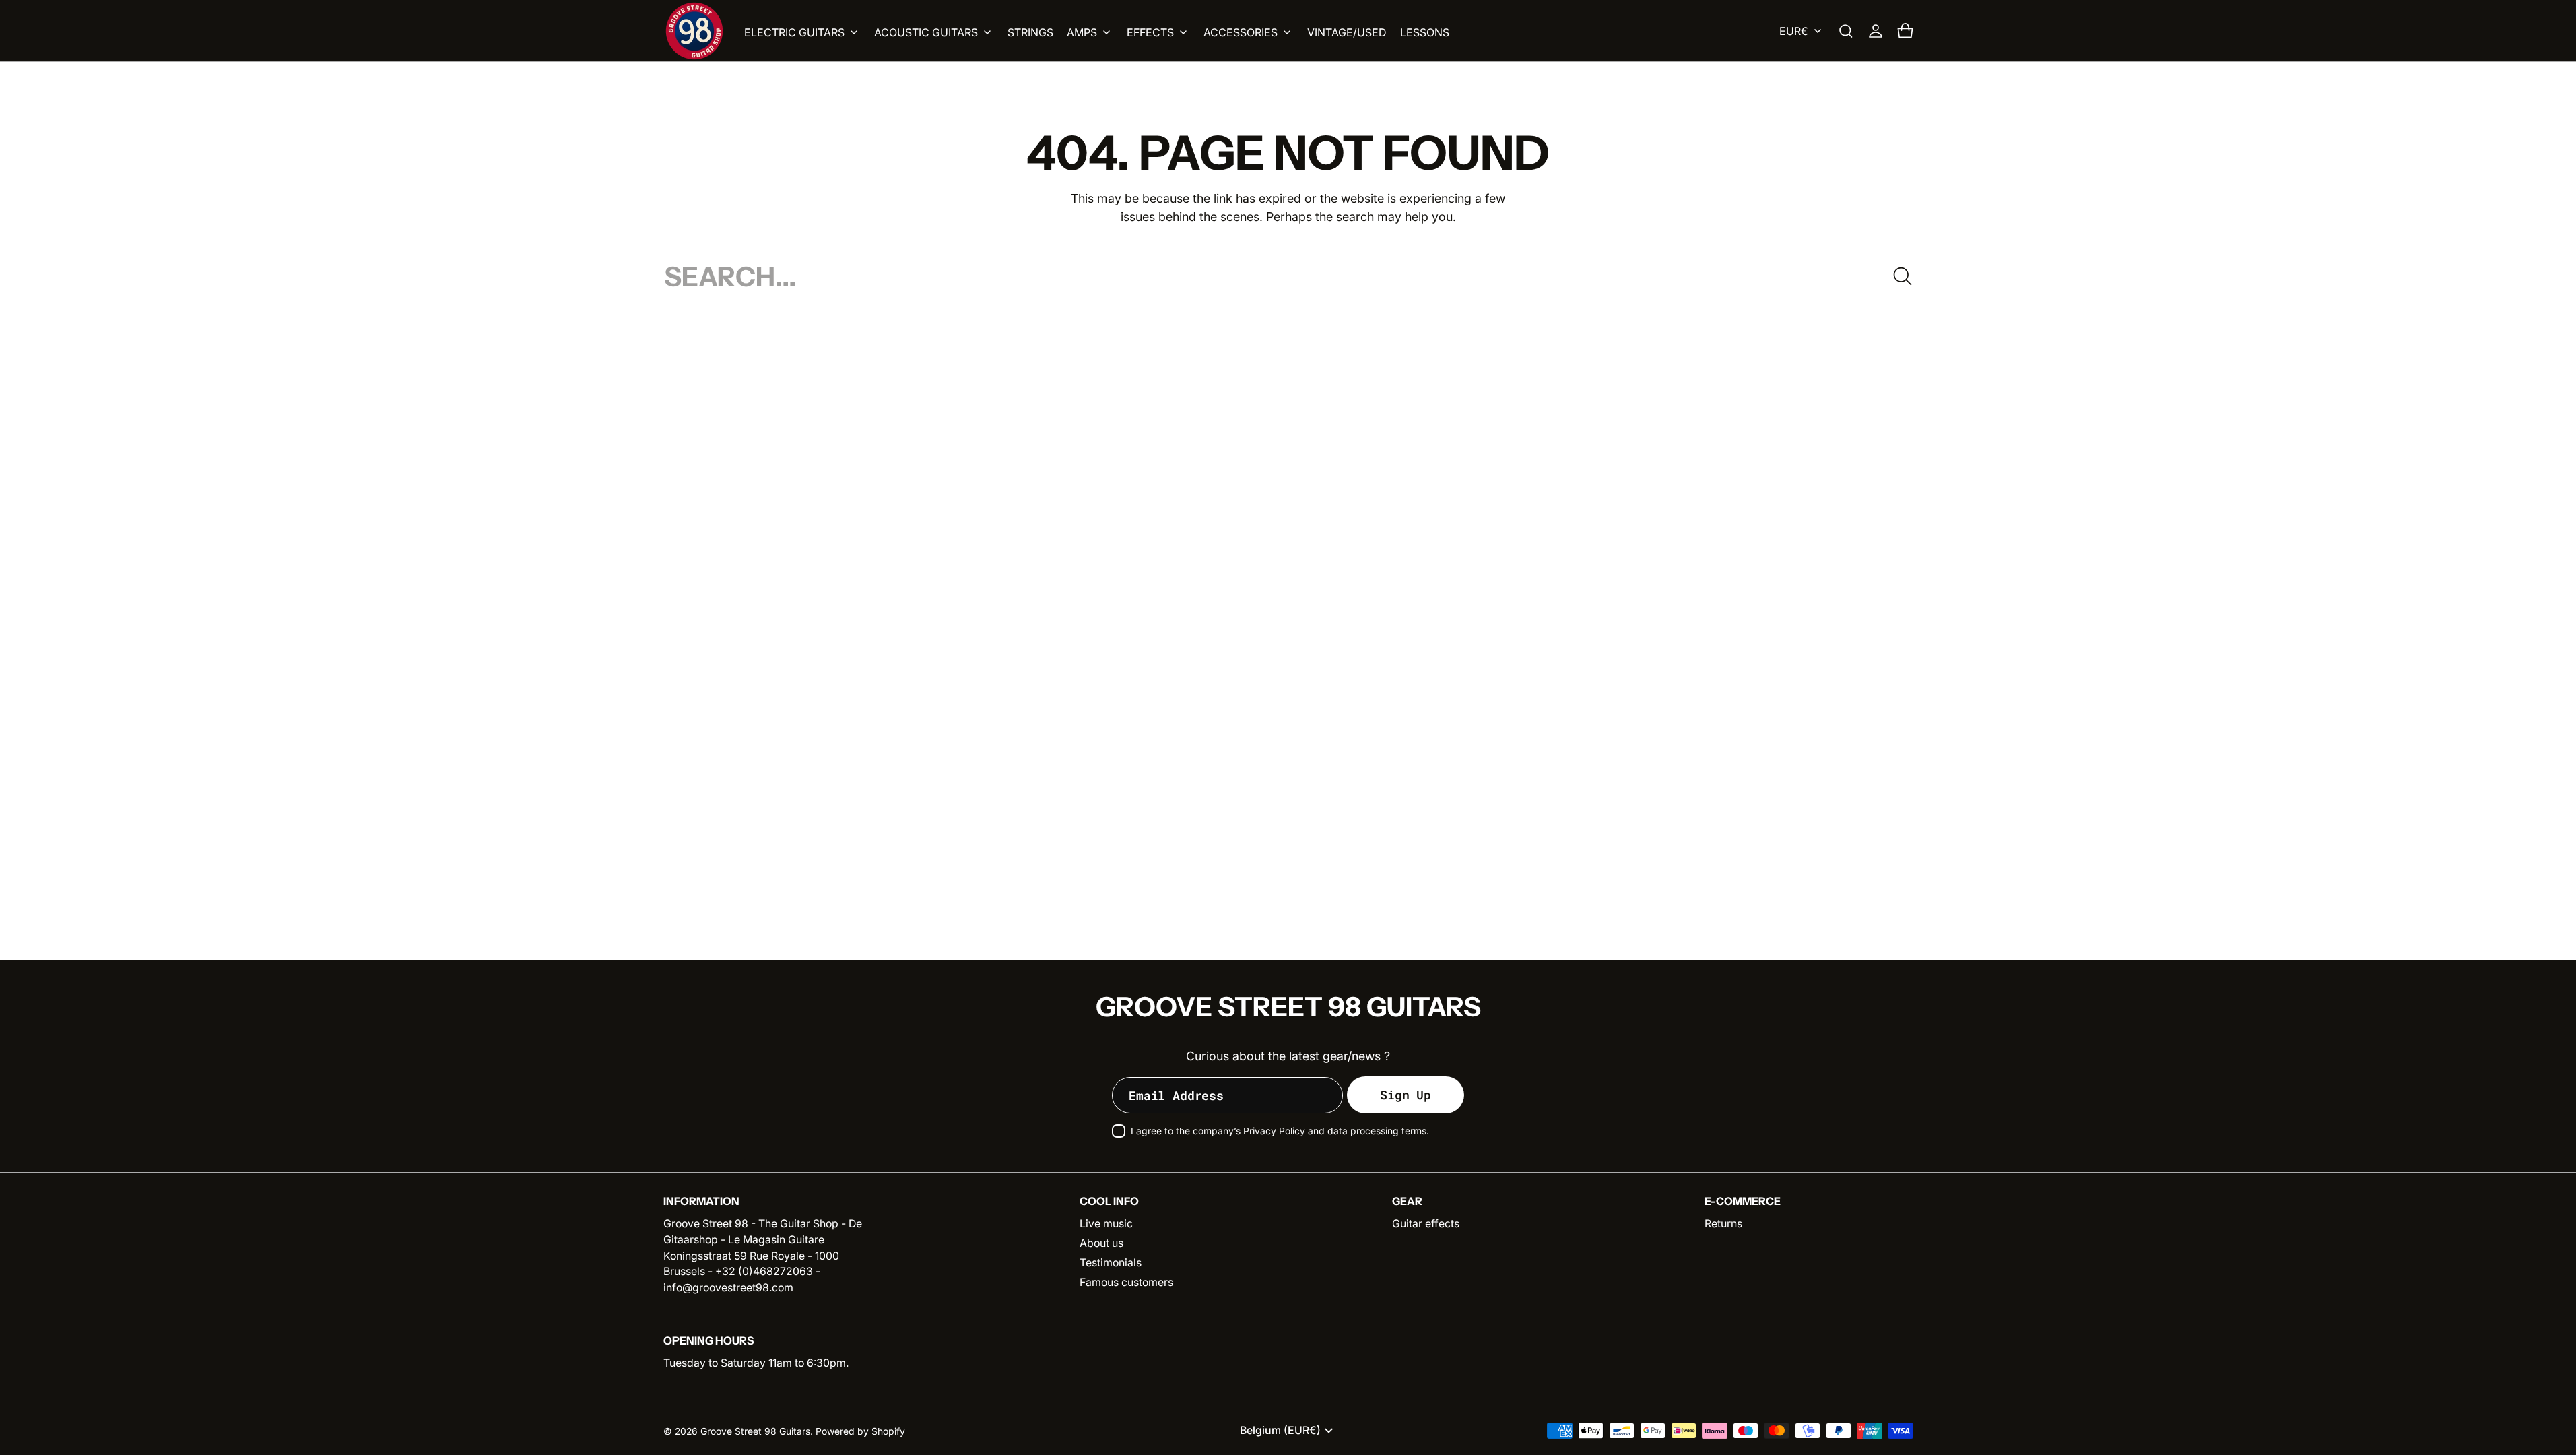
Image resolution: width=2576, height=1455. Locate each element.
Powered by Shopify (860, 1431)
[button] (1846, 31)
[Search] (1903, 276)
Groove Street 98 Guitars (755, 1431)
